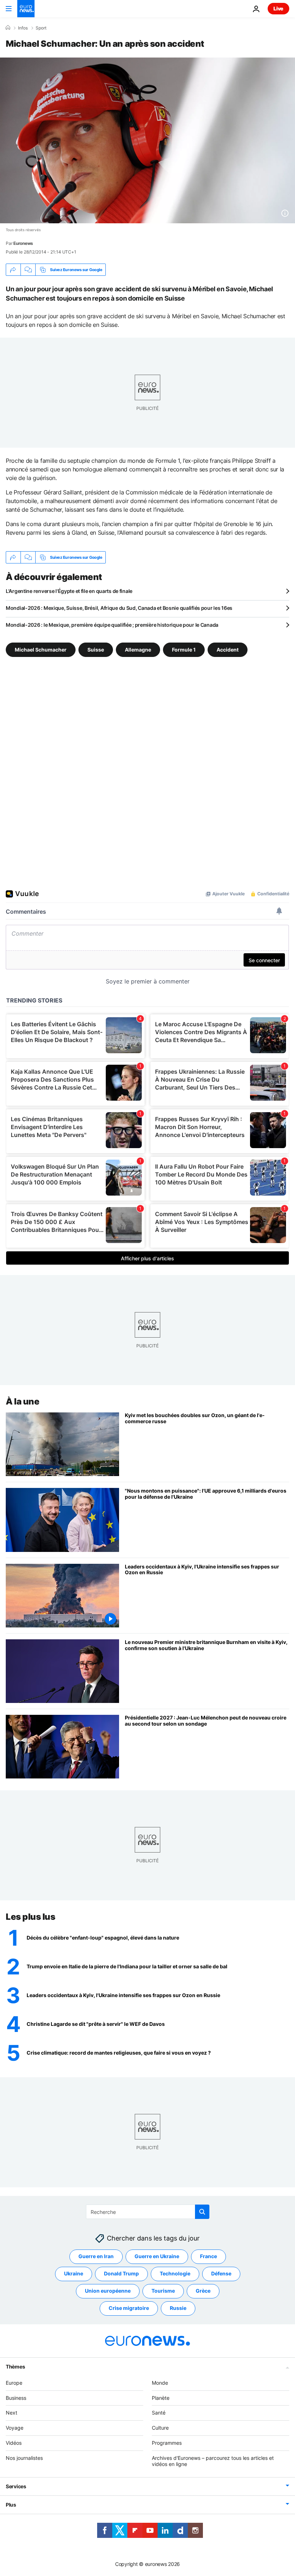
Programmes (167, 2443)
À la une (22, 1401)
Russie (178, 2308)
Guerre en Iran (96, 2256)
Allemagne (138, 650)
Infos (23, 28)
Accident (228, 650)
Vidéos (14, 2443)
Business (16, 2397)
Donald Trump (121, 2273)
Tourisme (163, 2291)
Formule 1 (184, 650)
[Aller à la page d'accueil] (26, 9)
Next (12, 2413)
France (208, 2256)
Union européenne (108, 2291)
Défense (221, 2273)
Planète (161, 2397)
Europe (14, 2382)
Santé (159, 2413)
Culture (160, 2428)
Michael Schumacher (41, 650)
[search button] (202, 2212)
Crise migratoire (129, 2308)
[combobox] (148, 2212)
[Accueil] (8, 28)
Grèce (203, 2291)
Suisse (96, 650)
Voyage (15, 2428)
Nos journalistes (24, 2458)
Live (278, 8)
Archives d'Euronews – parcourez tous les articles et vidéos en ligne (213, 2461)
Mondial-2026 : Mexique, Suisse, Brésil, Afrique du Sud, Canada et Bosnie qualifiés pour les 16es (119, 608)
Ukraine (74, 2273)
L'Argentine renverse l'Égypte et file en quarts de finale (69, 591)
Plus (11, 2505)
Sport (41, 28)
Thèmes (15, 2366)
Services (16, 2486)
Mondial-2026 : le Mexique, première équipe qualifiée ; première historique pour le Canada (112, 625)
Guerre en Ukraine (157, 2256)
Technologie (175, 2273)
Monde (160, 2382)
